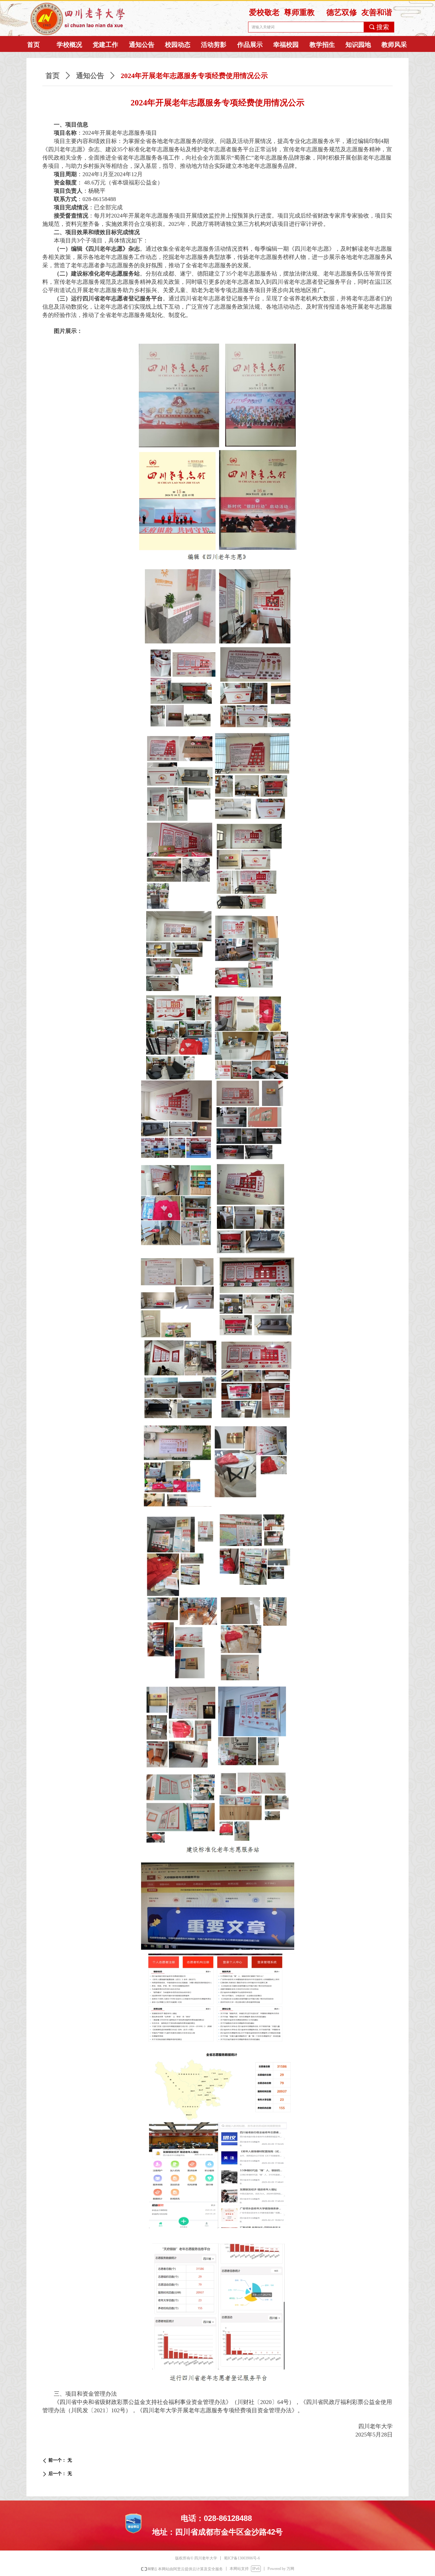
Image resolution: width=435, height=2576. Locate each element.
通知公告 (90, 76)
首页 (53, 76)
